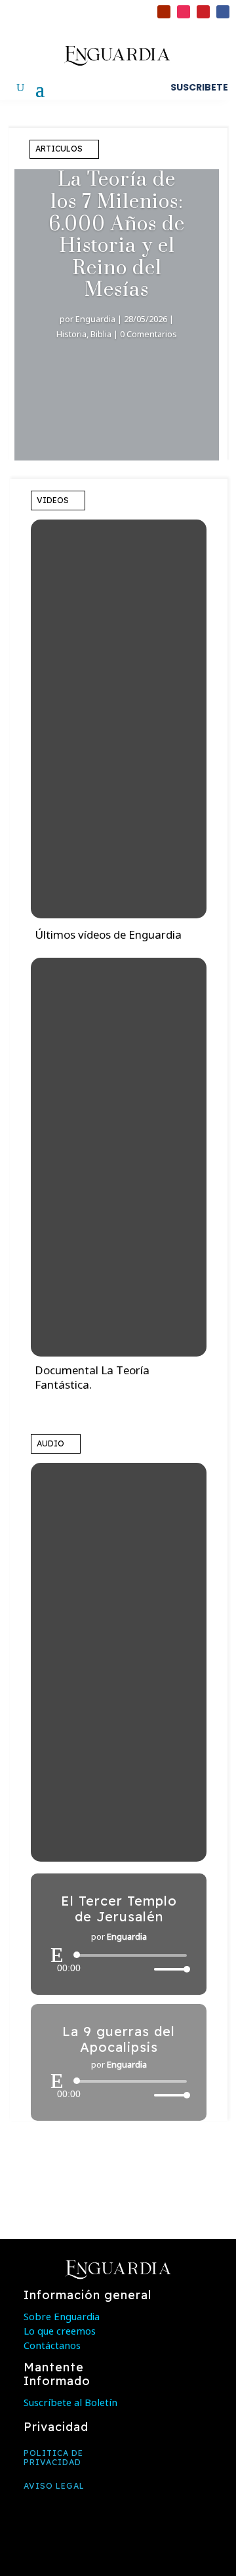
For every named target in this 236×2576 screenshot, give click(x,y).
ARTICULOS (59, 149)
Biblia (101, 334)
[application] (119, 1962)
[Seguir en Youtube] (164, 12)
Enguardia (95, 319)
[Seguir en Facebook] (223, 12)
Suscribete (199, 87)
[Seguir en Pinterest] (203, 12)
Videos (53, 500)
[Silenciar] (144, 1969)
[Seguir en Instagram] (184, 12)
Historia (71, 334)
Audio (50, 1443)
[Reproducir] (57, 1955)
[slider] (168, 1969)
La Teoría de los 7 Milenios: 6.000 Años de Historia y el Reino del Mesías (117, 235)
